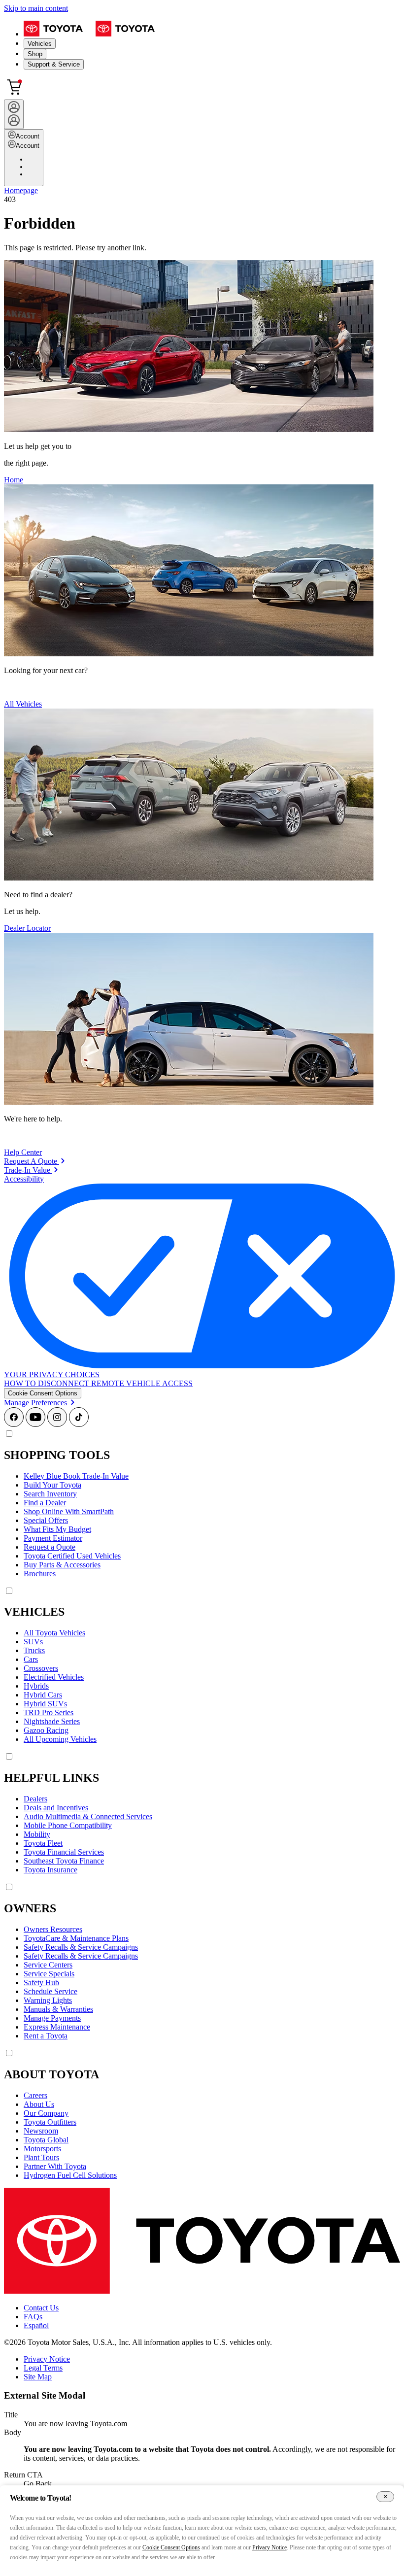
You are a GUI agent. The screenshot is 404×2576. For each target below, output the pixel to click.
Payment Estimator (53, 1538)
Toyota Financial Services (64, 1852)
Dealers (35, 1799)
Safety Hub (41, 1983)
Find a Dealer (45, 1503)
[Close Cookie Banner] (385, 2497)
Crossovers (41, 1668)
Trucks (34, 1650)
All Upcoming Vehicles (60, 1739)
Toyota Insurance (50, 1870)
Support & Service (54, 64)
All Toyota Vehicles (54, 1633)
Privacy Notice (47, 2359)
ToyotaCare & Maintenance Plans (76, 1938)
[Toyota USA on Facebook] (14, 1424)
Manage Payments (52, 2018)
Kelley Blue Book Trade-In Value (76, 1476)
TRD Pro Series (49, 1712)
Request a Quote (50, 1547)
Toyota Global (46, 2140)
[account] (14, 114)
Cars (31, 1659)
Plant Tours (41, 2157)
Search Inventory (50, 1494)
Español (36, 2325)
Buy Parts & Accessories (62, 1565)
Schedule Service (50, 1991)
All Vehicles (23, 704)
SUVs (33, 1642)
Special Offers (46, 1520)
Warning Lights (48, 2000)
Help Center (23, 1152)
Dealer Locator (27, 928)
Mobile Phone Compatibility (68, 1825)
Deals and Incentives (56, 1808)
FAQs (33, 2317)
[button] (43, 1393)
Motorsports (42, 2149)
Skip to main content (36, 8)
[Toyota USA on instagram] (57, 1424)
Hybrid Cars (43, 1695)
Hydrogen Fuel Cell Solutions (70, 2175)
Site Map (38, 2377)
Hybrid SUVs (45, 1704)
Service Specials (49, 1974)
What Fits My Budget (57, 1529)
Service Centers (48, 1965)
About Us (39, 2104)
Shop (35, 54)
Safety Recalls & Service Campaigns (81, 1947)
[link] (34, 1161)
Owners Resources (53, 1929)
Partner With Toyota (55, 2166)
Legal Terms (43, 2368)
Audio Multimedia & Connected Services (88, 1816)
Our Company (46, 2113)
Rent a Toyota (46, 2036)
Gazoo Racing (46, 1730)
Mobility (37, 1834)
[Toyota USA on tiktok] (79, 1424)
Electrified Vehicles (54, 1677)
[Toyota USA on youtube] (35, 1424)
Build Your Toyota (52, 1485)
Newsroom (41, 2131)
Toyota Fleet (43, 1843)
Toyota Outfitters (50, 2122)
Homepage (21, 190)
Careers (35, 2095)
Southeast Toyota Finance (64, 1861)
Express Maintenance (57, 2027)
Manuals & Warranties (58, 2009)
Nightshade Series (52, 1721)
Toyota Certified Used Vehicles (72, 1556)
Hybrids (36, 1686)
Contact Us (41, 2308)
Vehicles (40, 44)
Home (14, 480)
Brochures (40, 1574)
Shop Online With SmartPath (69, 1511)
